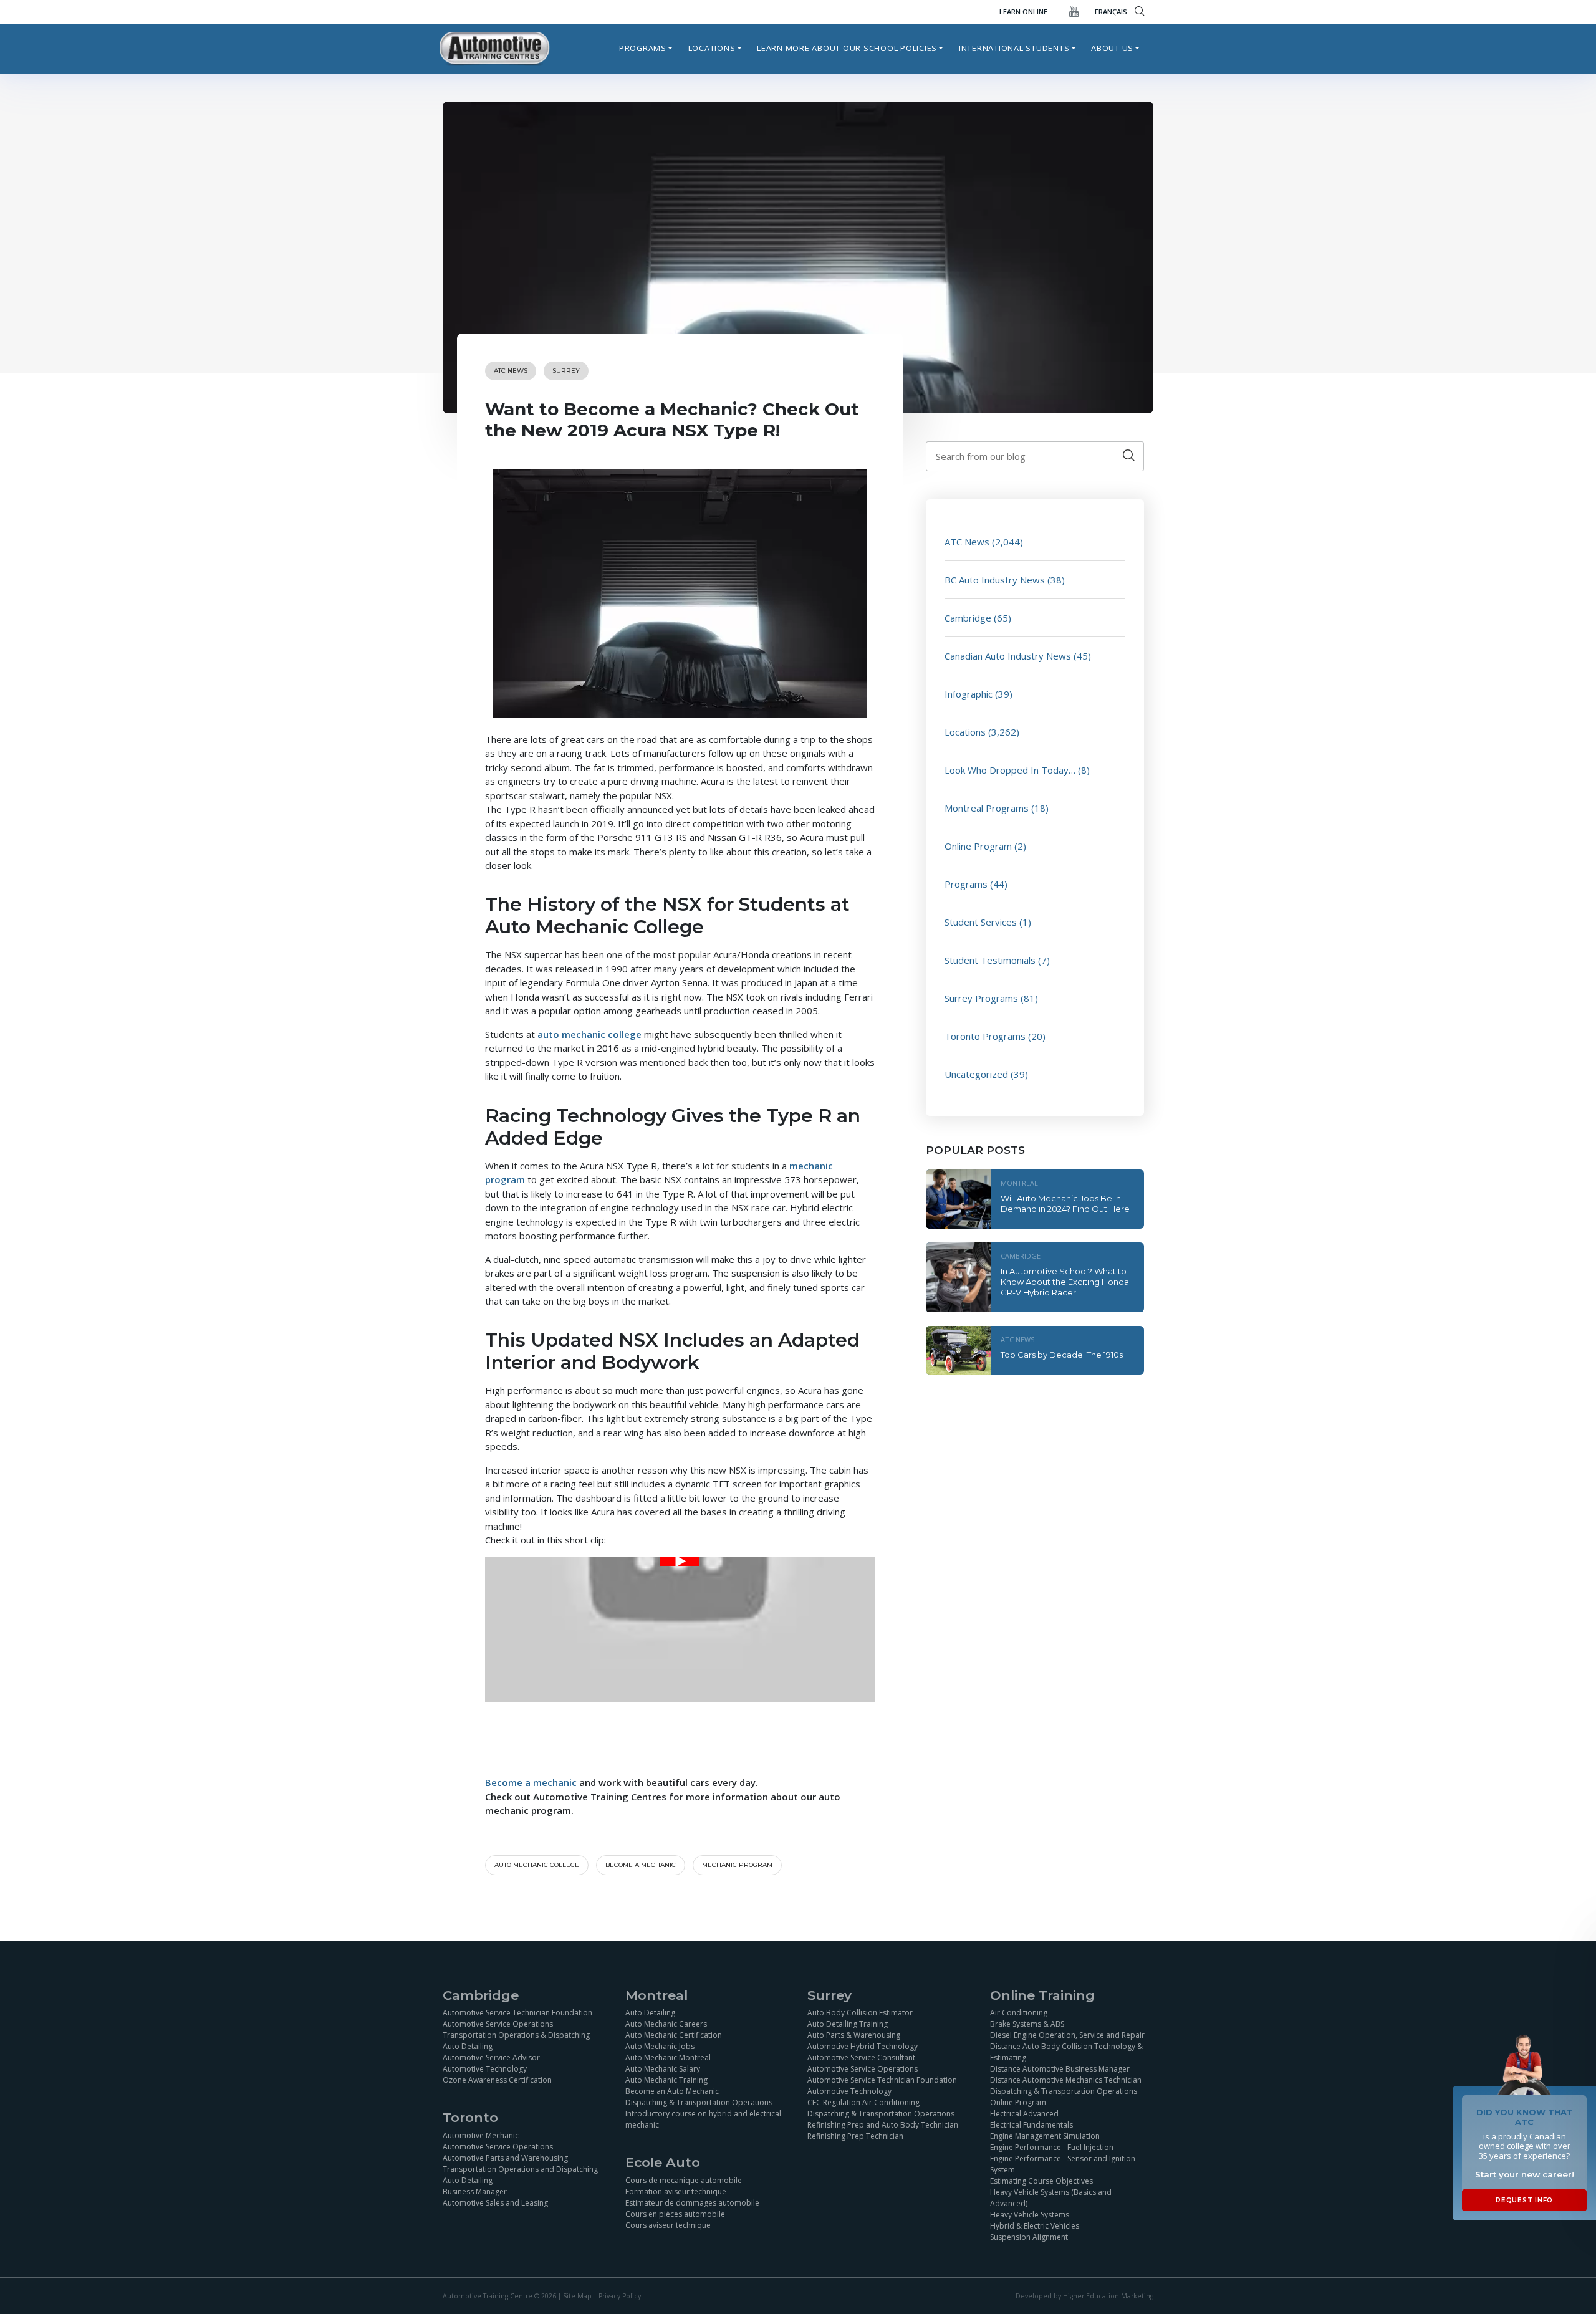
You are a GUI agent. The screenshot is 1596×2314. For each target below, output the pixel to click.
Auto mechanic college (537, 1865)
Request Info (1524, 2200)
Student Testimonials (990, 960)
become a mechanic (641, 1865)
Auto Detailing (468, 2046)
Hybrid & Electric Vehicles (1035, 2226)
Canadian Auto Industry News (1008, 656)
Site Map (577, 2296)
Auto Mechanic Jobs (660, 2046)
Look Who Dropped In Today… (1010, 770)
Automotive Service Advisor (491, 2057)
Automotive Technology (485, 2069)
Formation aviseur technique (676, 2192)
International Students (1014, 48)
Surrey (566, 371)
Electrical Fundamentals (1031, 2125)
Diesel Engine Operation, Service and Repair (1067, 2035)
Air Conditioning (1019, 2013)
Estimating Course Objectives (1041, 2181)
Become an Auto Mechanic (672, 2091)
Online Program (978, 846)
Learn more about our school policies (847, 48)
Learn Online (1023, 12)
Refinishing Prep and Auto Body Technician (883, 2125)
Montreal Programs (987, 808)
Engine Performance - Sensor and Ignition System (1063, 2164)
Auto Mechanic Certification (674, 2035)
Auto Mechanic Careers (666, 2024)
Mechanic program (737, 1865)
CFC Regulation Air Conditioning (863, 2102)
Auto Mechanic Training (666, 2080)
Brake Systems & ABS (1027, 2024)
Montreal (1019, 1183)
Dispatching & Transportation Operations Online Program (1064, 2097)
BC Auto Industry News (995, 580)
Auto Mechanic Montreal (668, 2057)
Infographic (969, 694)
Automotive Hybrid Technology (863, 2046)
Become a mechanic (531, 1782)
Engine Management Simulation (1045, 2136)
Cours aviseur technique (668, 2225)
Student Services (981, 922)
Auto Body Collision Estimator (860, 2013)
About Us (1112, 48)
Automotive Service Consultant (861, 2057)
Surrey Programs (981, 998)
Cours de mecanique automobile (684, 2180)
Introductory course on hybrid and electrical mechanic (703, 2119)
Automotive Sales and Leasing (495, 2203)
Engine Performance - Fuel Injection (1052, 2147)
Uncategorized (976, 1074)
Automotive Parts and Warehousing (505, 2158)
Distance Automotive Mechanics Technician (1066, 2080)
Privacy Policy (620, 2296)
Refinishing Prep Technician (855, 2136)
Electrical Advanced (1024, 2114)
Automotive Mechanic (481, 2135)
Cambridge (968, 618)
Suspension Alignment (1029, 2237)
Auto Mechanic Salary (663, 2069)
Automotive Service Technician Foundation (517, 2013)
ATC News (511, 371)
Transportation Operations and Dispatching (520, 2169)
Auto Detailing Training (848, 2024)
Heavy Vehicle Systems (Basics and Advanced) (1051, 2198)
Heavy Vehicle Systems (1030, 2215)
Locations (712, 48)
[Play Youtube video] (680, 1561)
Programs (643, 48)
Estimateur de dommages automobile (692, 2203)
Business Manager (475, 2192)
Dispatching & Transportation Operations (699, 2102)
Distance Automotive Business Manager (1060, 2069)
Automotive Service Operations (498, 2024)
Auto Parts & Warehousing (854, 2035)
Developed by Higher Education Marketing (1084, 2296)
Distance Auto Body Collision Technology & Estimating (1066, 2052)
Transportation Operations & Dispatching (516, 2035)
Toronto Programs (985, 1036)
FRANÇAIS (1111, 12)
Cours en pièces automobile (675, 2214)
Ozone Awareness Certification (497, 2080)
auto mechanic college (589, 1034)
